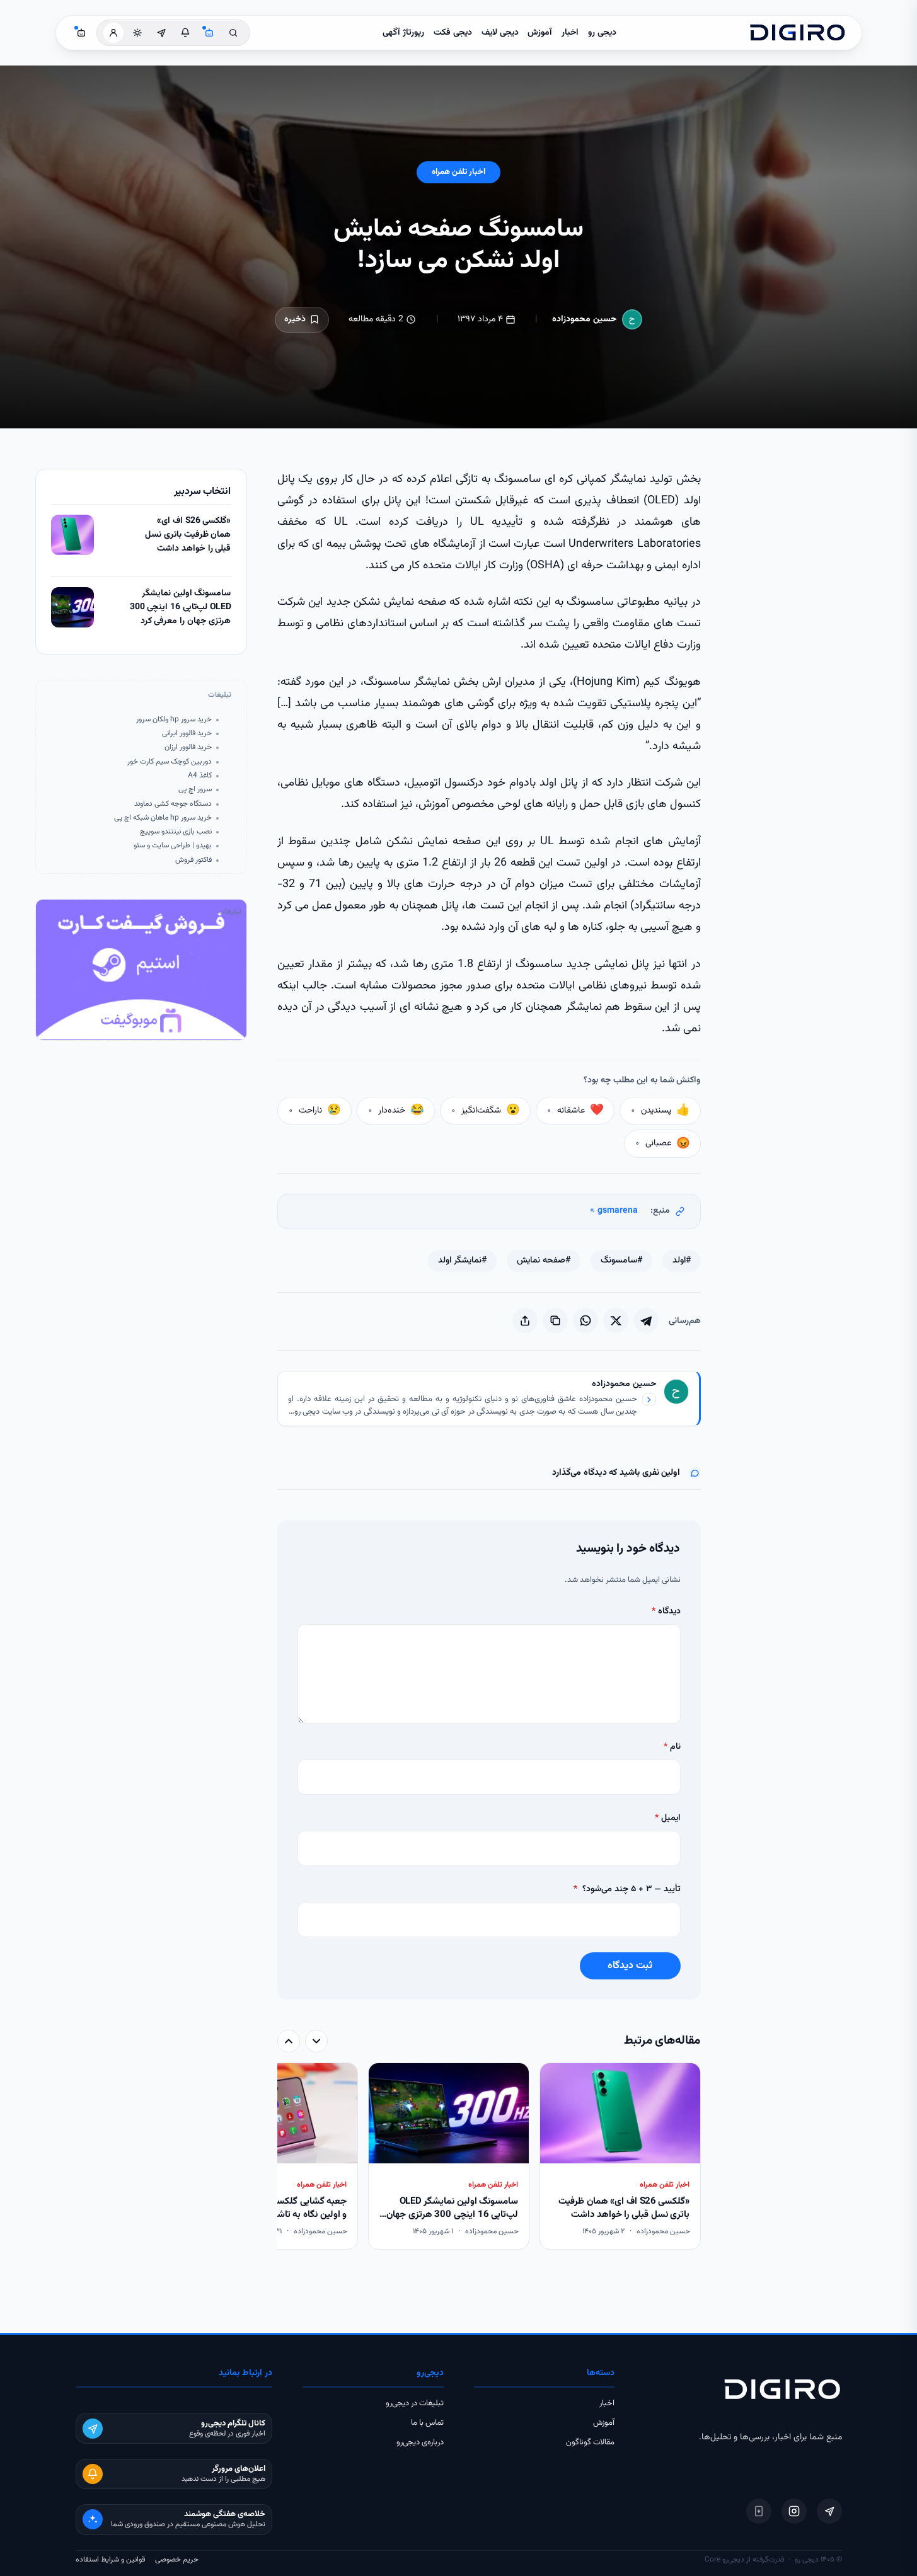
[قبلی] (316, 2041)
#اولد (682, 1261)
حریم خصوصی (177, 2560)
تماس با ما (427, 2423)
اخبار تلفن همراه (458, 172)
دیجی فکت (453, 33)
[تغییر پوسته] (137, 33)
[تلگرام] (829, 2511)
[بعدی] (289, 2041)
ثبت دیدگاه (630, 1966)
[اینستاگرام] (794, 2511)
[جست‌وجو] (233, 33)
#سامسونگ (621, 1261)
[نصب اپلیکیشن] (759, 2511)
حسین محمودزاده (585, 319)
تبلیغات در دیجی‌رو (415, 2403)
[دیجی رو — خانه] (797, 33)
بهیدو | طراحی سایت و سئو (173, 846)
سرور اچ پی (195, 790)
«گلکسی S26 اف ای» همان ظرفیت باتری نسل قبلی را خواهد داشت (188, 535)
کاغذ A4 (200, 776)
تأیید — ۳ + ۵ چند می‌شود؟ (627, 1889)
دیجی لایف (500, 33)
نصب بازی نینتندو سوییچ (176, 832)
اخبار (570, 33)
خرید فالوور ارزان (188, 747)
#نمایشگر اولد (462, 1261)
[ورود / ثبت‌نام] (113, 33)
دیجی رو (602, 33)
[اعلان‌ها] (185, 33)
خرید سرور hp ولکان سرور (174, 720)
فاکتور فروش (193, 860)
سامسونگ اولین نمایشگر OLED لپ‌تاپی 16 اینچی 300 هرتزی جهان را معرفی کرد (181, 607)
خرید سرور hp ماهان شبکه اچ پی (163, 818)
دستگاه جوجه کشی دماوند (173, 804)
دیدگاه (666, 1611)
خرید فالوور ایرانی (187, 734)
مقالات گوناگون (590, 2442)
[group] (489, 2157)
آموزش (540, 33)
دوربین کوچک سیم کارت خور (170, 762)
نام (672, 1747)
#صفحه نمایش (544, 1261)
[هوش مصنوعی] (209, 33)
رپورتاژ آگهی (403, 33)
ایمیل (668, 1818)
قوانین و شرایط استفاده (110, 2560)
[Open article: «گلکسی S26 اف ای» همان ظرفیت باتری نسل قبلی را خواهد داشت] (72, 535)
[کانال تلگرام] (161, 33)
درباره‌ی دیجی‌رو (420, 2442)
